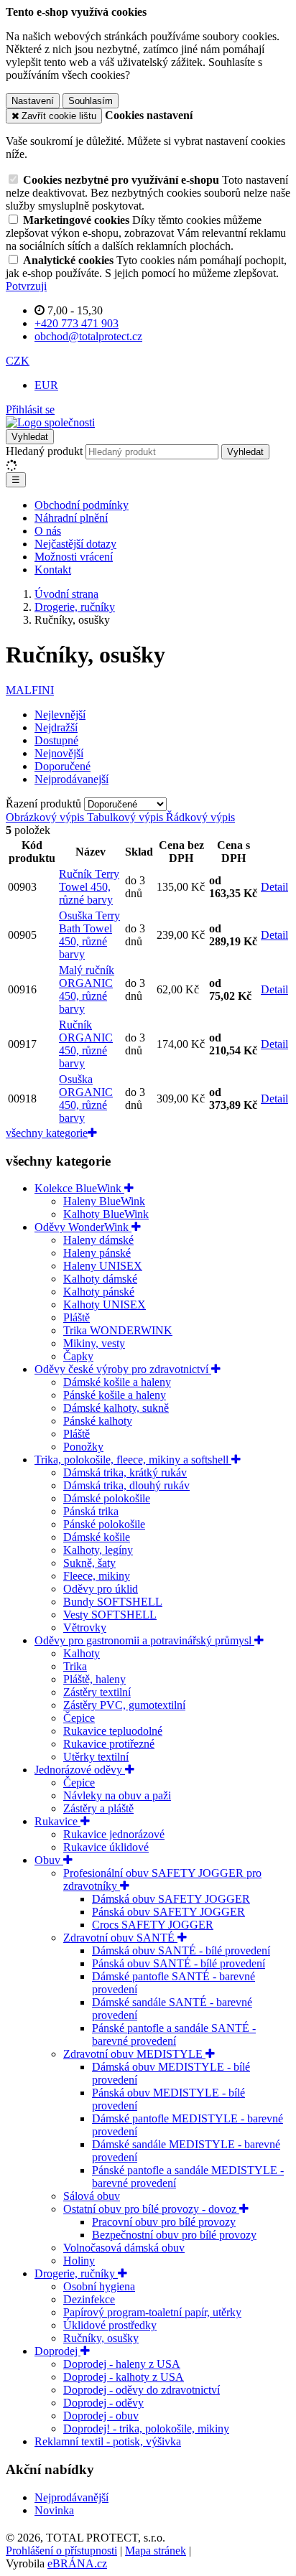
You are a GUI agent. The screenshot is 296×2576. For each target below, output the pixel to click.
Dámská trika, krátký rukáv (125, 1472)
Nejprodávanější (71, 2497)
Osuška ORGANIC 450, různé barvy (86, 1099)
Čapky (78, 1356)
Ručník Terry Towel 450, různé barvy (89, 887)
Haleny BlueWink (104, 1201)
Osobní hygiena (99, 2286)
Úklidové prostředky (110, 2325)
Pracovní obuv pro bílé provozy (164, 2222)
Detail (274, 887)
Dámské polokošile (107, 1498)
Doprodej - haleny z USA (122, 2364)
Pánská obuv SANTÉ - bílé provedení (179, 1963)
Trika (75, 1666)
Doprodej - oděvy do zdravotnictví (142, 2390)
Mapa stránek (156, 2551)
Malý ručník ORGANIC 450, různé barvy (87, 989)
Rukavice (57, 1821)
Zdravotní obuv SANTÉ (120, 1938)
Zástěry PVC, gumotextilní (124, 1705)
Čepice (79, 1718)
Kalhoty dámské (100, 1279)
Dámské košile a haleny (117, 1382)
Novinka (54, 2510)
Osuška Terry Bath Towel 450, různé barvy (89, 935)
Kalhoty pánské (99, 1292)
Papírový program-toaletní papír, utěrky (152, 2312)
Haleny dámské (98, 1240)
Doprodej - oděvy (103, 2403)
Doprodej (57, 2351)
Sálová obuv (92, 2196)
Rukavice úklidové (106, 1847)
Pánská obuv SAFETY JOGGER (168, 1912)
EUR (46, 385)
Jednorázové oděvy (80, 1770)
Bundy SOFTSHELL (113, 1602)
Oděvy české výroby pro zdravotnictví (123, 1369)
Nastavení (33, 101)
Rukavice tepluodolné (113, 1731)
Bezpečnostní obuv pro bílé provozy (174, 2235)
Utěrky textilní (96, 1757)
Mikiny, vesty (94, 1343)
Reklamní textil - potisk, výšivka (108, 2441)
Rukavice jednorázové (114, 1834)
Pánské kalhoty (98, 1421)
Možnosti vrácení (74, 557)
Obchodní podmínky (82, 505)
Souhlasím (91, 101)
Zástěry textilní (97, 1692)
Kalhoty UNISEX (105, 1305)
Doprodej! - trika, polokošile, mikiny (146, 2429)
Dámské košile (97, 1537)
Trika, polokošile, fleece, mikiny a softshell (133, 1460)
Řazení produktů (45, 804)
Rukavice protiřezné (109, 1744)
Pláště (77, 1317)
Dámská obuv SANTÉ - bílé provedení (181, 1950)
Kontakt (53, 570)
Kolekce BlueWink (79, 1188)
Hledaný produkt (44, 451)
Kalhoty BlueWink (106, 1214)
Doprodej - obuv (101, 2416)
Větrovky (85, 1627)
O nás (48, 531)
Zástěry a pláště (98, 1808)
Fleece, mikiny (97, 1576)
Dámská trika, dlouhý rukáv (126, 1485)
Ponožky (83, 1447)
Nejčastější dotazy (75, 544)
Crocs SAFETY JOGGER (153, 1925)
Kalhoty (82, 1653)
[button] (18, 361)
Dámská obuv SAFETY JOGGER (171, 1899)
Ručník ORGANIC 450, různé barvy (86, 1044)
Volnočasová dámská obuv (124, 2248)
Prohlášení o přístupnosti (61, 2551)
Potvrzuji (26, 286)
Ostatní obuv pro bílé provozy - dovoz (151, 2209)
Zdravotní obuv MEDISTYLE (134, 2054)
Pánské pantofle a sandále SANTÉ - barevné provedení (174, 2034)
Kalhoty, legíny (98, 1550)
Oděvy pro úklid (101, 1589)
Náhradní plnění (71, 518)
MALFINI (30, 690)
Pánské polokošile (104, 1524)
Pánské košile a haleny (115, 1395)
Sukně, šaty (89, 1563)
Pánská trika (91, 1511)
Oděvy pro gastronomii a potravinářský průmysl (144, 1640)
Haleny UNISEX (103, 1266)
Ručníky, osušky (101, 2338)
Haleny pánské (97, 1253)
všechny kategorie (47, 1133)
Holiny (79, 2261)
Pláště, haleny (94, 1679)
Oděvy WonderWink (83, 1227)
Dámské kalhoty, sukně (116, 1408)
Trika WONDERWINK (118, 1330)
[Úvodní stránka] (50, 422)
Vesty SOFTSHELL (110, 1615)
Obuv (49, 1860)
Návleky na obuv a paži (117, 1795)
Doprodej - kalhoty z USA (124, 2377)
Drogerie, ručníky (76, 2273)
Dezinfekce (89, 2299)
